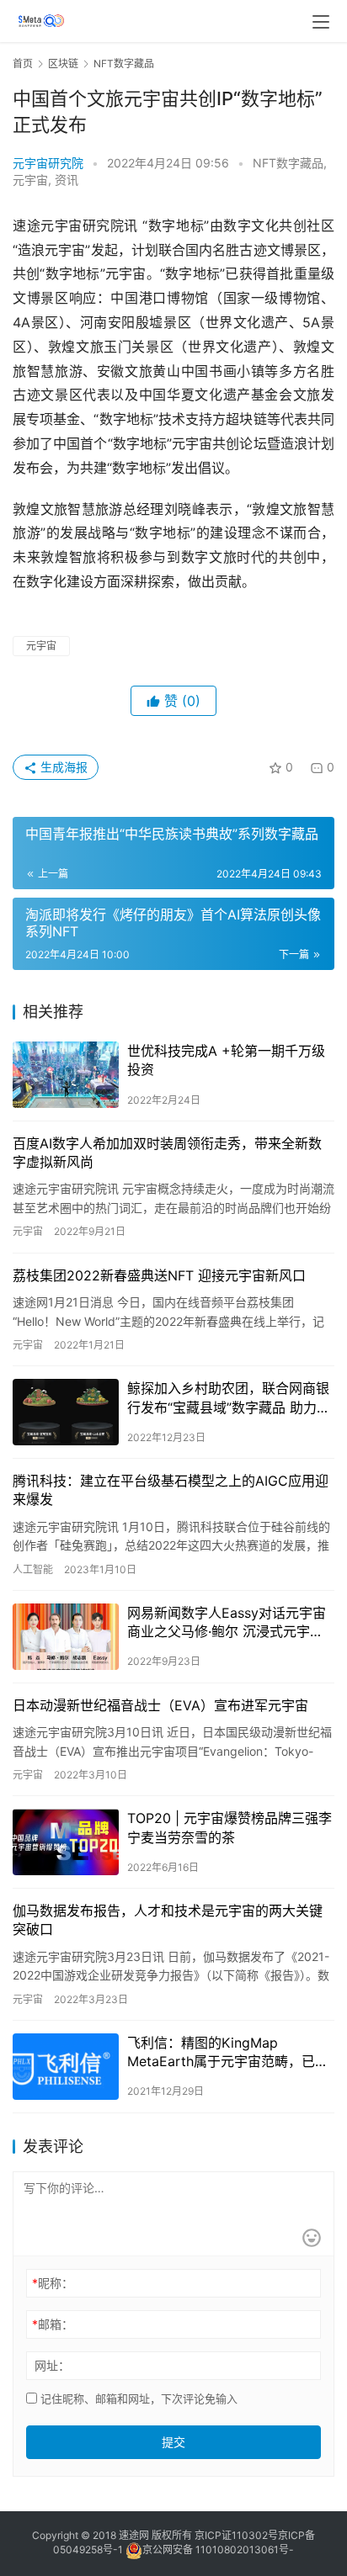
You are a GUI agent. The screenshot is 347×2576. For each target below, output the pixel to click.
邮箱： (53, 2324)
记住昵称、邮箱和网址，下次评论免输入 (137, 2398)
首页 (23, 64)
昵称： (53, 2283)
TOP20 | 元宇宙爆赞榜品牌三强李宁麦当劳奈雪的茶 (230, 1827)
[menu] (321, 22)
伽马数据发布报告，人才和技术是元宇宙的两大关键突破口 (168, 1920)
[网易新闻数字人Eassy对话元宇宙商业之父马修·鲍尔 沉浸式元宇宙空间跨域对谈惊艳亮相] (66, 1637)
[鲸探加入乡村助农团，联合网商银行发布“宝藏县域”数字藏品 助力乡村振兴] (66, 1412)
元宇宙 (30, 180)
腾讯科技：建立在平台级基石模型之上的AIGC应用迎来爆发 (171, 1490)
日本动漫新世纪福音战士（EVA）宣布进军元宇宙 (160, 1705)
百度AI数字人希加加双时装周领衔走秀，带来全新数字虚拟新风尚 (167, 1153)
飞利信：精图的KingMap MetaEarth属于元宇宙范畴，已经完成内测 (228, 2053)
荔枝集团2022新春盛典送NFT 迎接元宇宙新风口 (159, 1275)
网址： (52, 2365)
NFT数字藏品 (288, 163)
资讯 (67, 180)
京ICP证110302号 (236, 2535)
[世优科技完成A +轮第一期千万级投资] (66, 1075)
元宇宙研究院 (48, 163)
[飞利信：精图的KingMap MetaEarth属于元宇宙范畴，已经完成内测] (66, 2067)
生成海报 (62, 767)
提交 (173, 2442)
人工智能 (33, 1569)
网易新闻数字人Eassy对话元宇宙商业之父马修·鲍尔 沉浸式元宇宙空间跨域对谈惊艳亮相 (227, 1623)
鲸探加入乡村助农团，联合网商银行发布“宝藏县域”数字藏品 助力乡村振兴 (229, 1398)
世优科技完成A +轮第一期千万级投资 (226, 1060)
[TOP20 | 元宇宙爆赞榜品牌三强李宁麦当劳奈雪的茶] (66, 1842)
